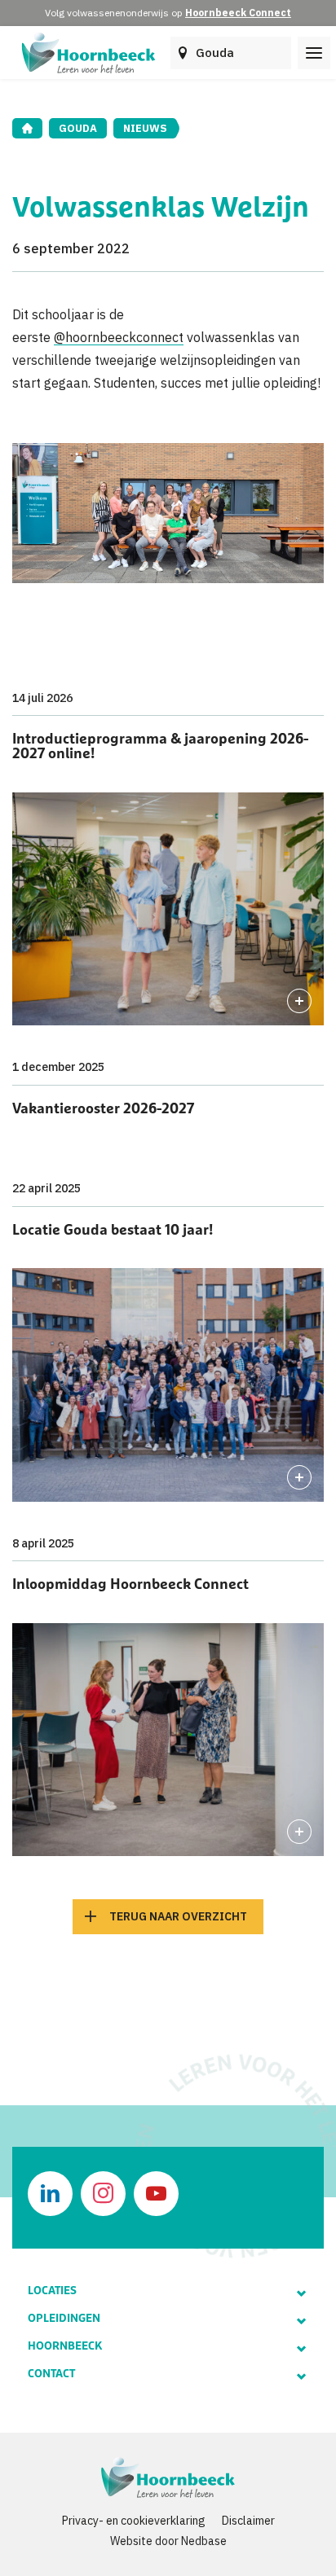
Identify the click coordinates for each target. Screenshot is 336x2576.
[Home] (27, 128)
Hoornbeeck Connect (238, 13)
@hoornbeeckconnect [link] (119, 337)
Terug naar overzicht (178, 1916)
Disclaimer (248, 2521)
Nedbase (204, 2541)
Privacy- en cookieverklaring (134, 2521)
